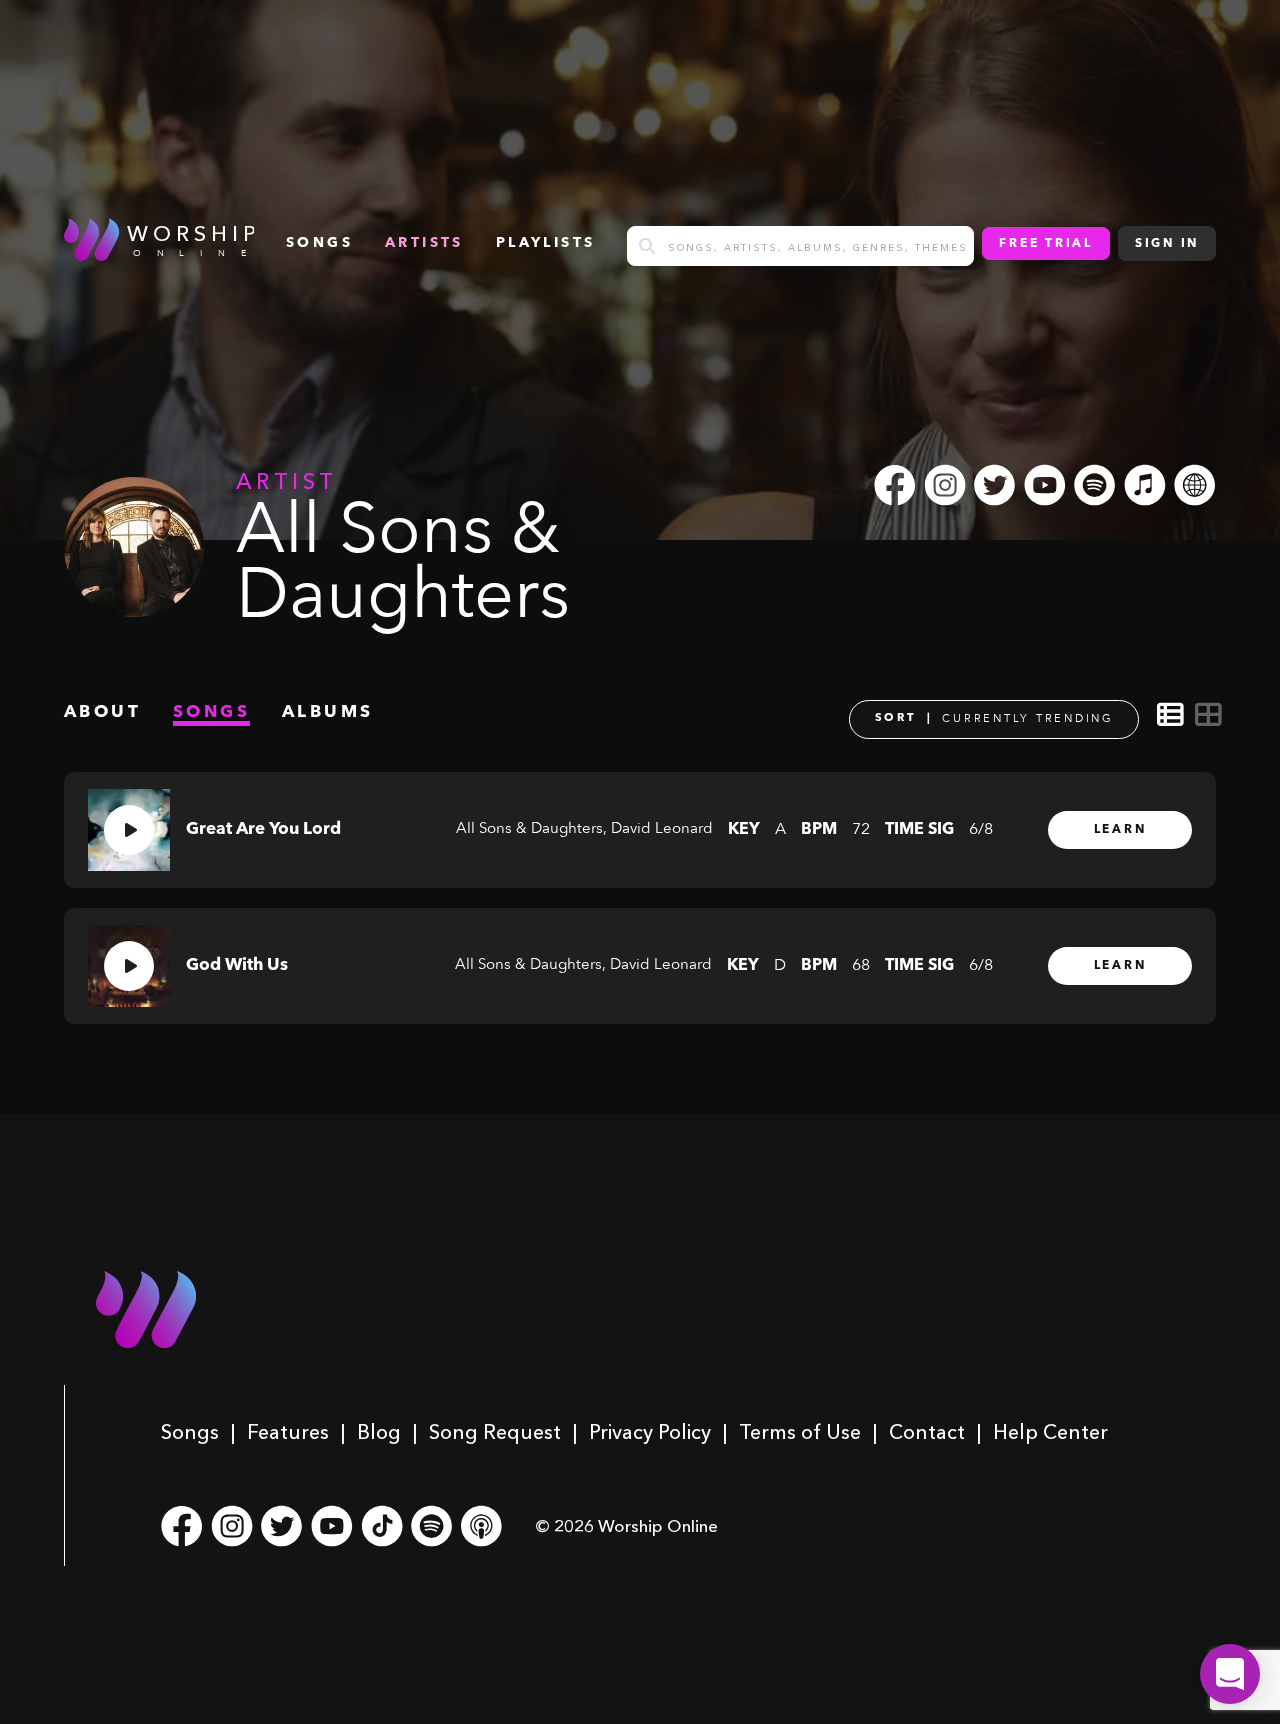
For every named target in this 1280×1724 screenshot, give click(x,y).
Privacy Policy (650, 1432)
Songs (190, 1432)
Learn (1120, 830)
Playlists (546, 243)
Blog (379, 1432)
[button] (1230, 1674)
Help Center (1050, 1432)
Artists (424, 243)
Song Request (495, 1432)
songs (319, 243)
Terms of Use (800, 1432)
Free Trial (1046, 244)
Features (288, 1432)
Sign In (1167, 244)
